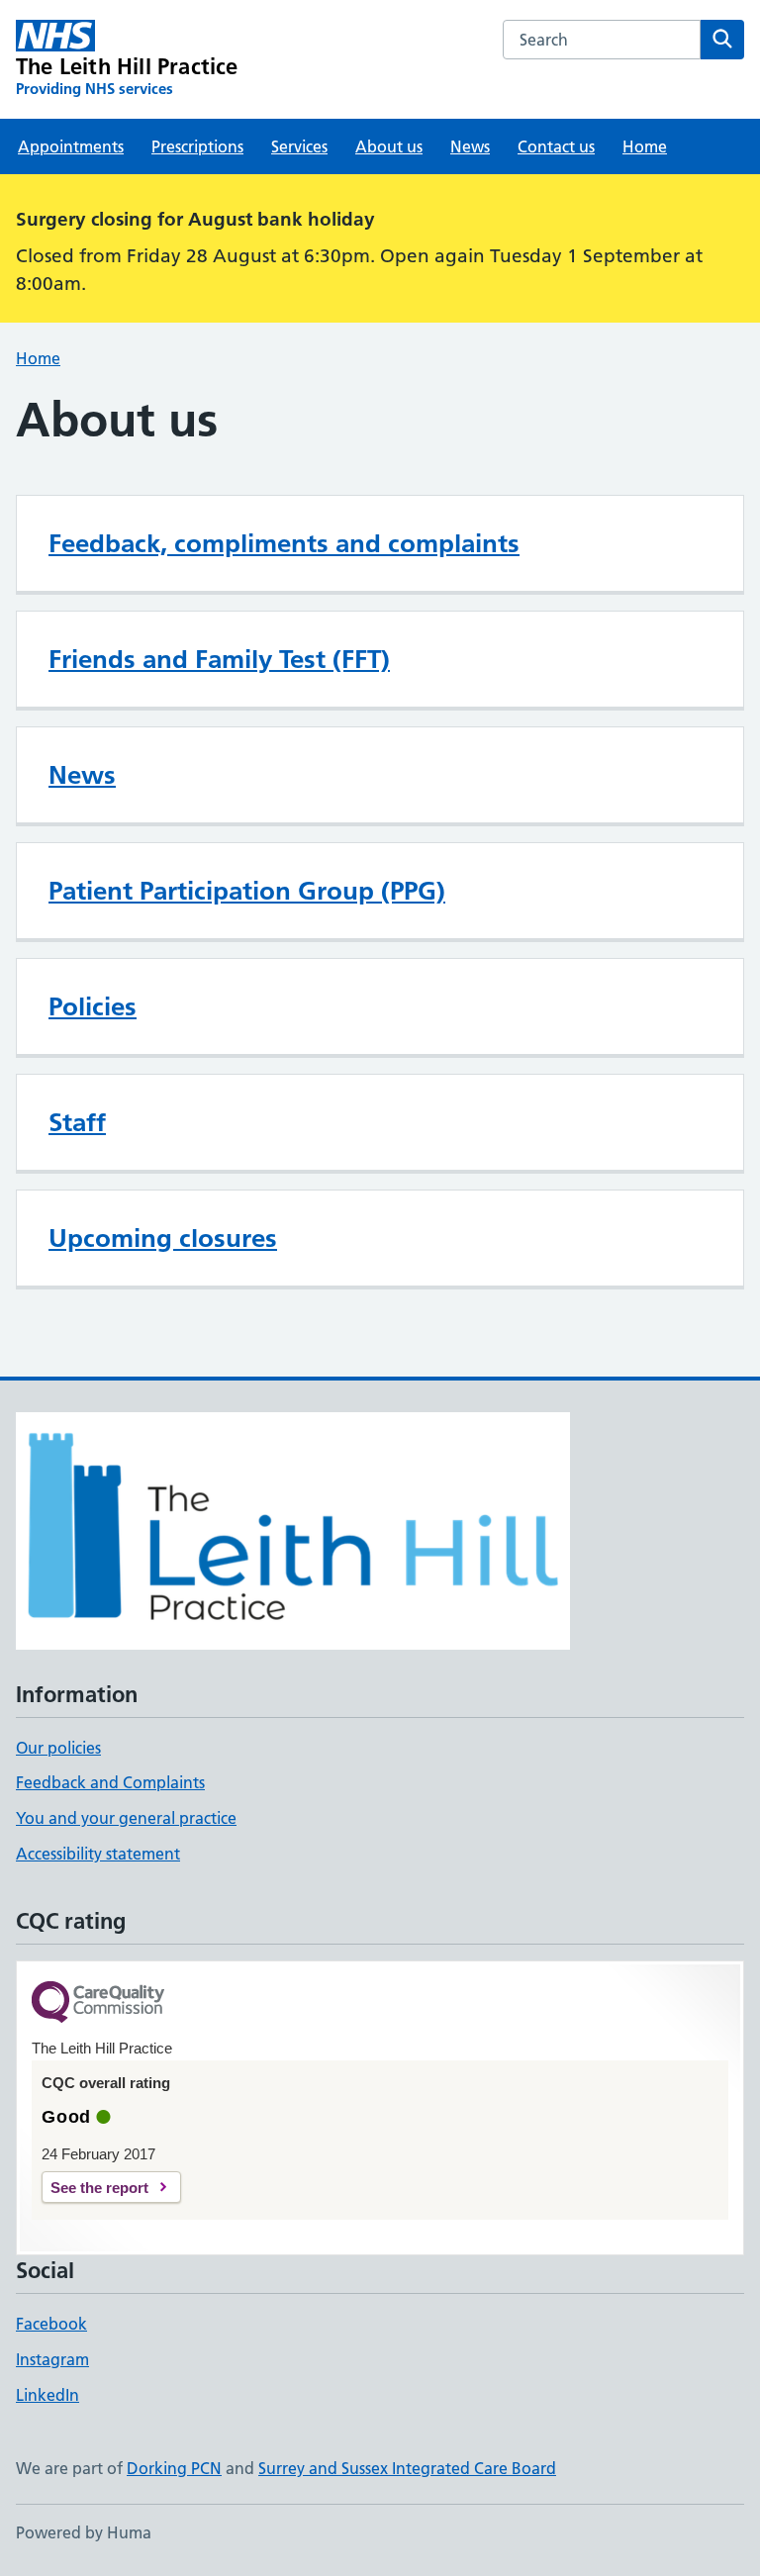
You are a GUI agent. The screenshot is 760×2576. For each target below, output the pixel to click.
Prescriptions (197, 146)
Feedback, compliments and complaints (284, 543)
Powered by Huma (84, 2532)
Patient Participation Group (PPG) (247, 891)
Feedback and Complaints (110, 1782)
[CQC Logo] (98, 2004)
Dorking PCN (174, 2468)
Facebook (51, 2324)
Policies (93, 1006)
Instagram (52, 2359)
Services (299, 146)
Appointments (71, 146)
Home (645, 146)
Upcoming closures (163, 1238)
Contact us (556, 146)
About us (389, 146)
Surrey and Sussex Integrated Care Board (407, 2468)
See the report (99, 2188)
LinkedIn (47, 2395)
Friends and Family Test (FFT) (219, 659)
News (470, 146)
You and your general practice (126, 1818)
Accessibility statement (98, 1854)
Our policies (58, 1748)
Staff (77, 1122)
